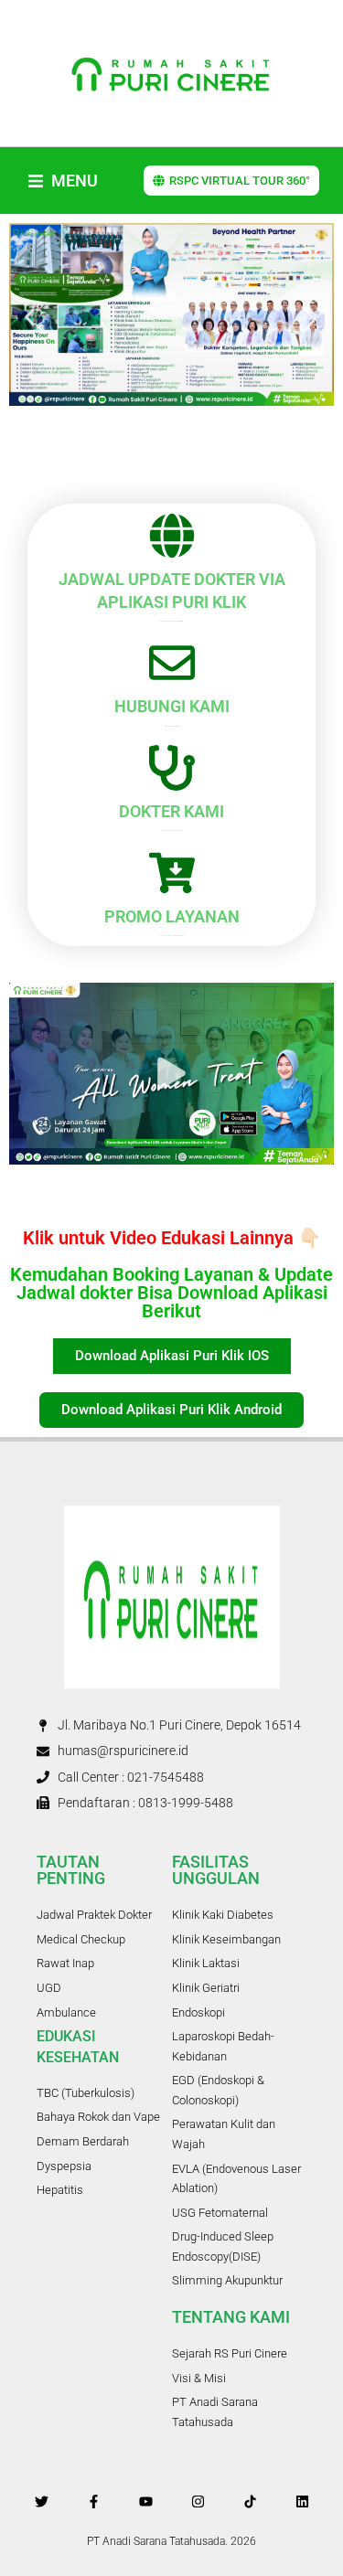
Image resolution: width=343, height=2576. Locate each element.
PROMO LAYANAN (172, 916)
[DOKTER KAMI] (172, 768)
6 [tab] (209, 1197)
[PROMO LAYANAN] (172, 873)
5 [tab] (190, 1197)
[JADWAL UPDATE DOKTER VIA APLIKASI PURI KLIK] (172, 536)
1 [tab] (117, 1197)
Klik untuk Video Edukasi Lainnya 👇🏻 (172, 1238)
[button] (30, 318)
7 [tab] (227, 1197)
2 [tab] (135, 1197)
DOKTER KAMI (171, 811)
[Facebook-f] (94, 2501)
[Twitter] (42, 2501)
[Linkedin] (302, 2501)
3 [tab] (154, 1197)
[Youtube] (146, 2501)
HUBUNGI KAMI (172, 706)
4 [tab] (172, 1197)
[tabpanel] (171, 1074)
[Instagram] (198, 2501)
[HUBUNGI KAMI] (172, 663)
